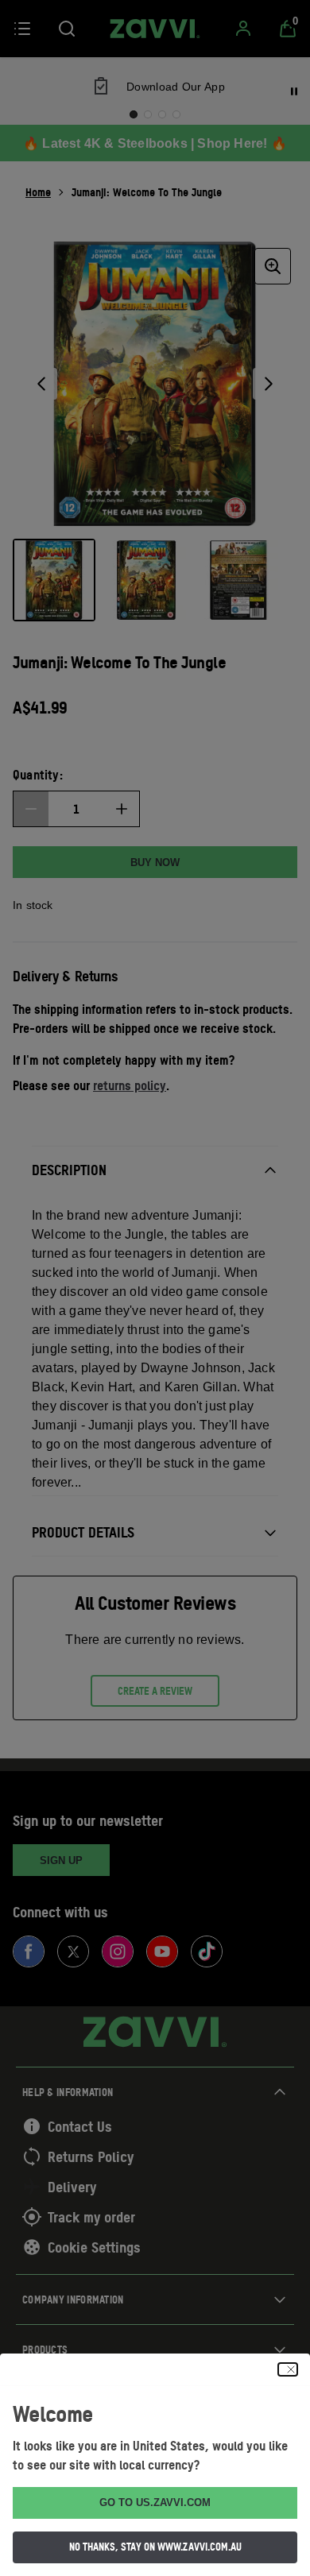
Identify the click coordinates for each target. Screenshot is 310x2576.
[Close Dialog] (288, 2369)
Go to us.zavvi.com (155, 2503)
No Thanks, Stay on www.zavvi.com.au (155, 2547)
